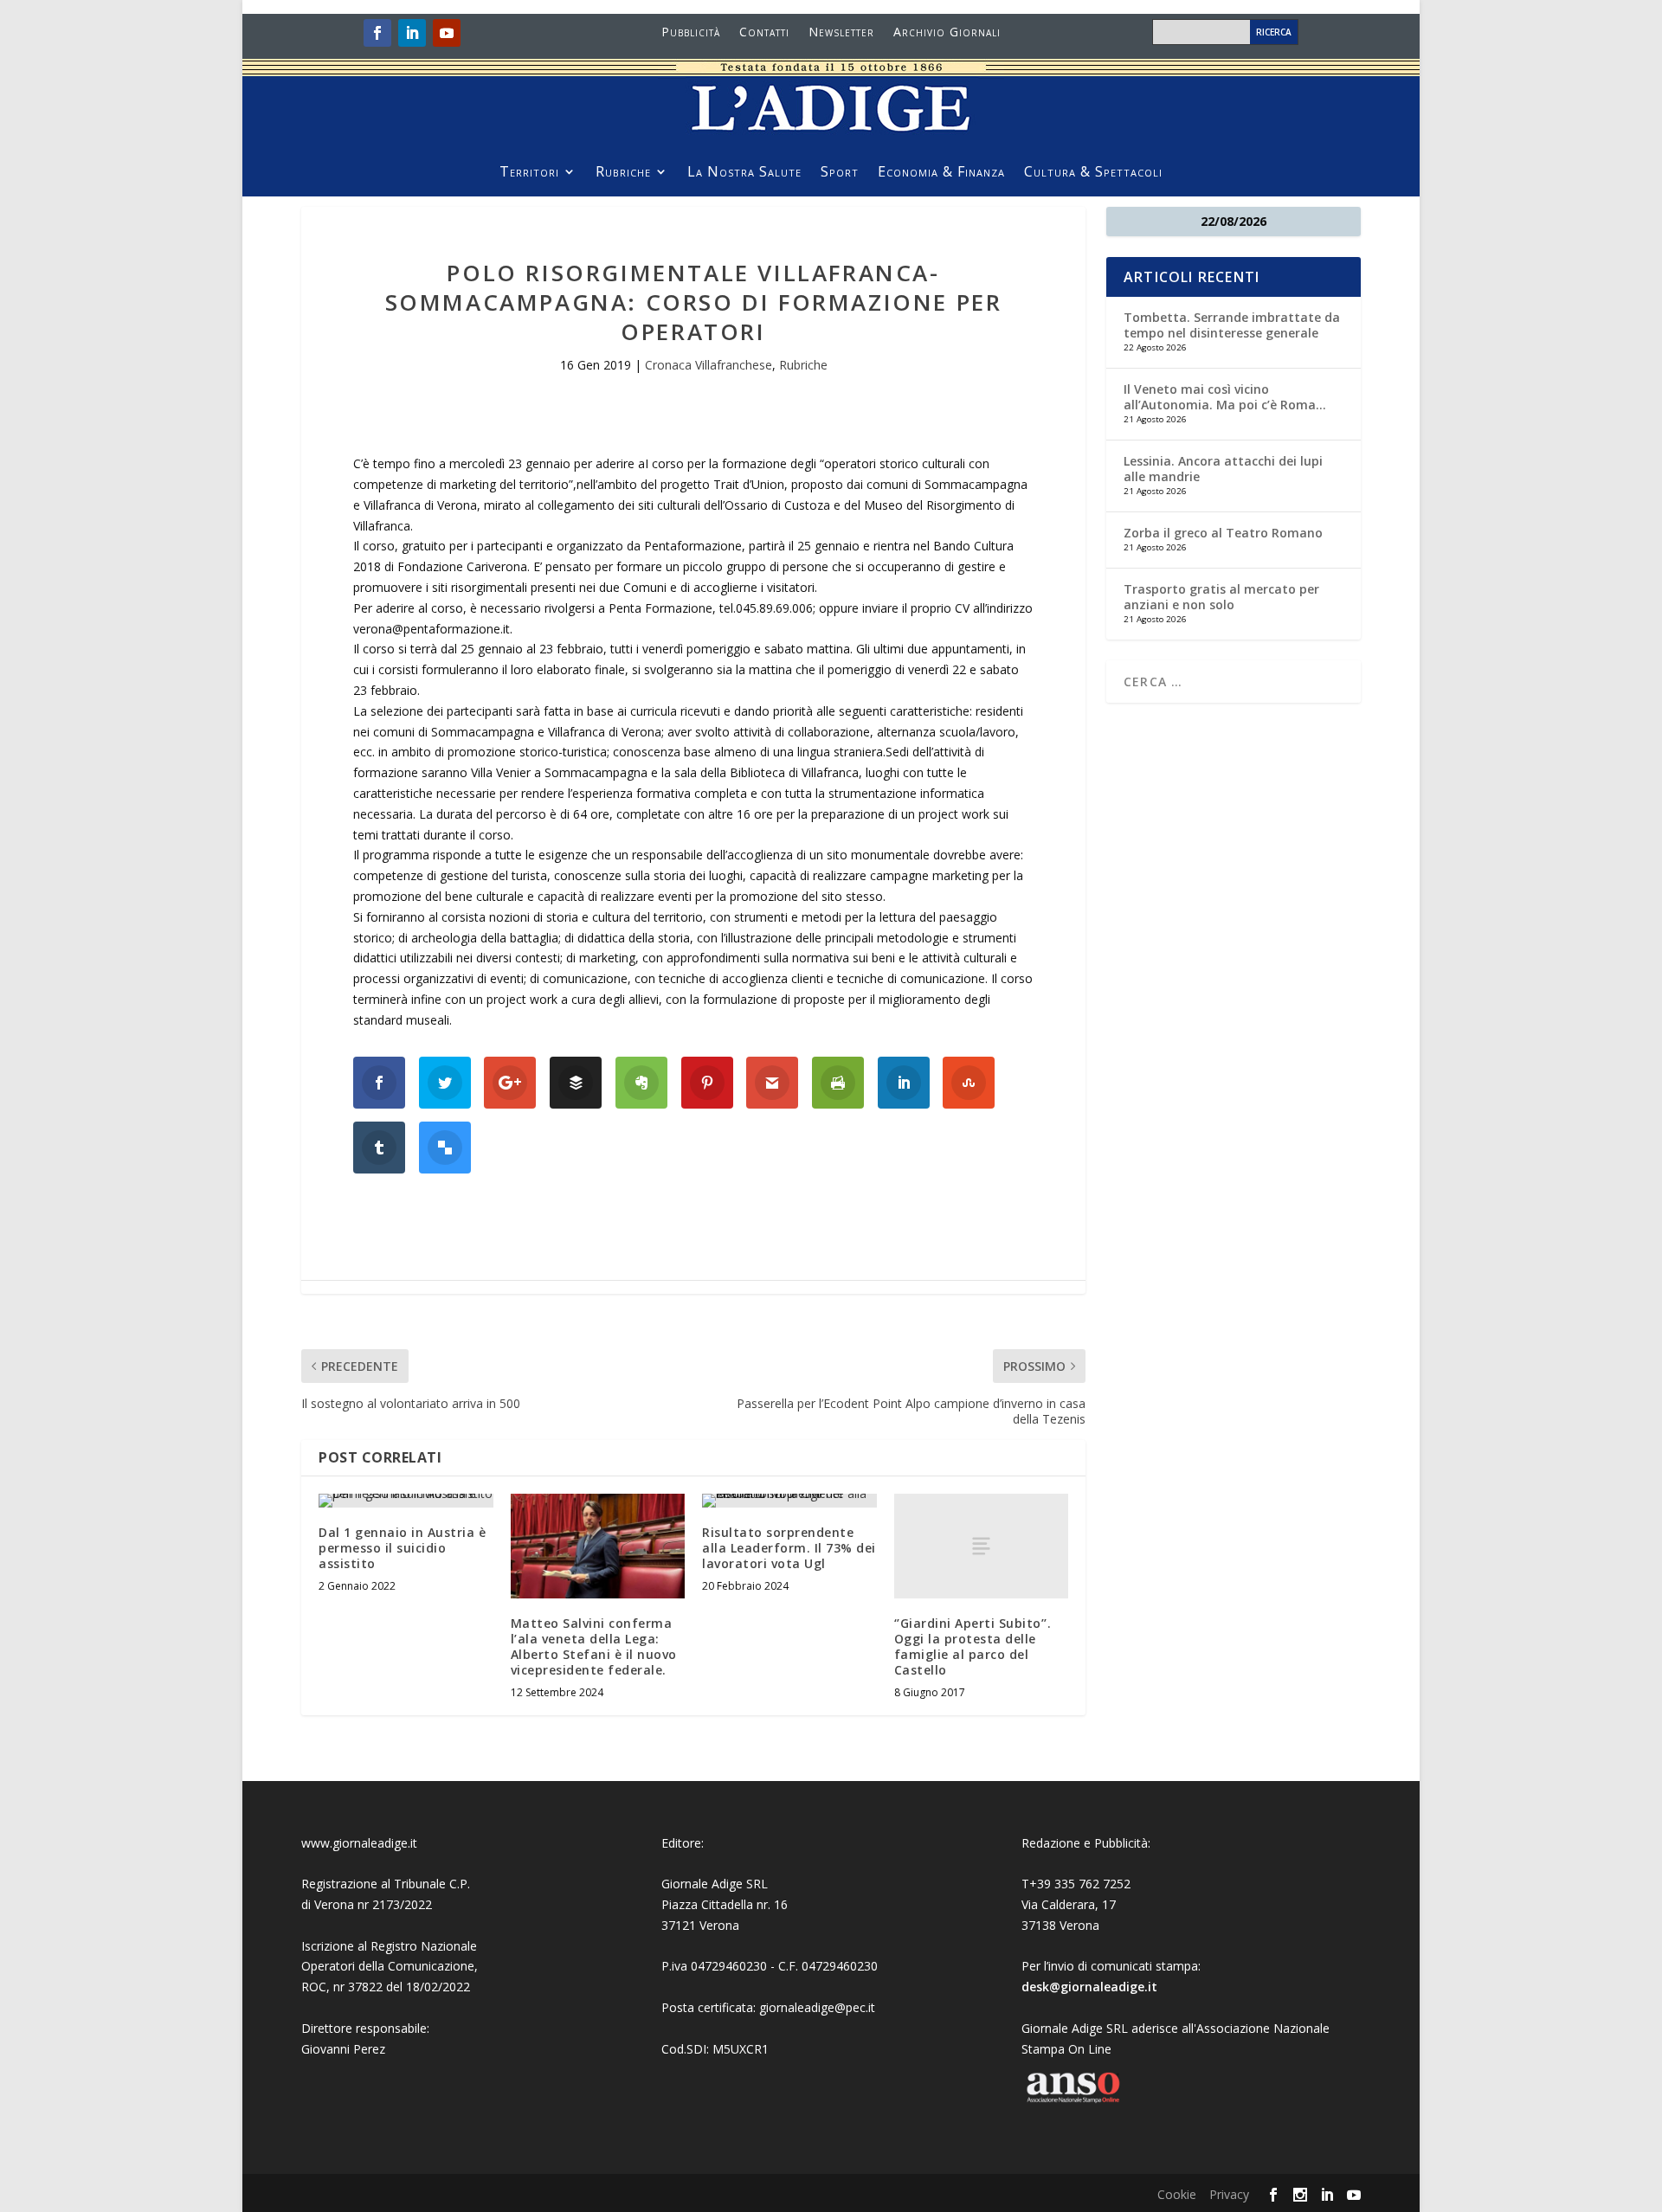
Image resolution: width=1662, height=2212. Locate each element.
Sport (840, 173)
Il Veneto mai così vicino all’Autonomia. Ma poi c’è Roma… (1225, 397)
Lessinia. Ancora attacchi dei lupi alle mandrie (1223, 469)
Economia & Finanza (941, 173)
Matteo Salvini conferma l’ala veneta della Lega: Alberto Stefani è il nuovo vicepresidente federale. (594, 1647)
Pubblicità (691, 33)
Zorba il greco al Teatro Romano (1223, 533)
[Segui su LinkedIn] (412, 33)
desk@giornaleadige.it (1089, 1987)
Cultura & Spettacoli (1093, 173)
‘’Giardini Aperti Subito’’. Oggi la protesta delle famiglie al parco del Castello (973, 1647)
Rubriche (623, 173)
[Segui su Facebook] (377, 33)
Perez (369, 2049)
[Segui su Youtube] (447, 33)
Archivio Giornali (947, 33)
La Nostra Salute (744, 173)
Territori (529, 173)
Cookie (1177, 2194)
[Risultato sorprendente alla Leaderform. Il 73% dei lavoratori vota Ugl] (789, 1501)
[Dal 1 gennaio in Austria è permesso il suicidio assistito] (406, 1501)
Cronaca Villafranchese (709, 365)
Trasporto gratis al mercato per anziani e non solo (1221, 597)
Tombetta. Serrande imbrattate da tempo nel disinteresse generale (1232, 325)
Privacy (1229, 2194)
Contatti (764, 33)
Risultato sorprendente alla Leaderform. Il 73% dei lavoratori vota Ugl (789, 1548)
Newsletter (841, 33)
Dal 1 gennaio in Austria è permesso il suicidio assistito (402, 1548)
